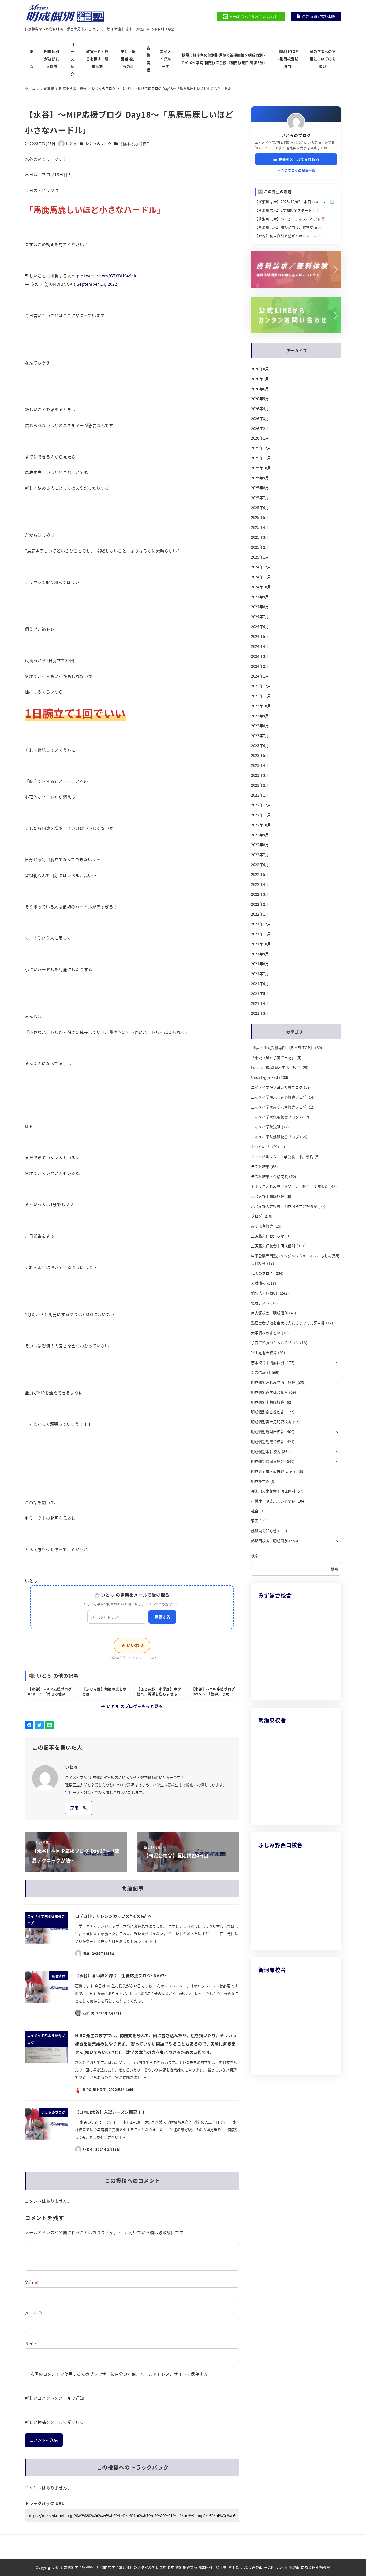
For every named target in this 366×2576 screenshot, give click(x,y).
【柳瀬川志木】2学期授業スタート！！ (287, 210)
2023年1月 (260, 795)
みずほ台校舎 (262, 1226)
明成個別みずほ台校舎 (270, 1392)
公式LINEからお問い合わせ (254, 16)
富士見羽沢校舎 (264, 1353)
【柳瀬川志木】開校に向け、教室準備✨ (288, 227)
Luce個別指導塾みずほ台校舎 (276, 1067)
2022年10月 (261, 825)
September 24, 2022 (97, 284)
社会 (255, 1511)
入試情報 (258, 1283)
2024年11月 (261, 577)
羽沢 (255, 1521)
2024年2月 (260, 666)
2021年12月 (261, 924)
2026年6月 (260, 389)
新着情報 (258, 1372)
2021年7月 (260, 974)
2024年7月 (260, 617)
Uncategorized (265, 1077)
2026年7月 (260, 379)
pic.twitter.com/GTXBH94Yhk (107, 276)
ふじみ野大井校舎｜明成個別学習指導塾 (284, 1206)
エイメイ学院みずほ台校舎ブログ (279, 1107)
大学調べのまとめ (266, 1333)
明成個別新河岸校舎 (268, 1432)
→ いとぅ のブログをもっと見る (132, 1706)
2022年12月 (261, 805)
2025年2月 (260, 547)
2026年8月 (260, 369)
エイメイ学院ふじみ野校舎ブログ (279, 1097)
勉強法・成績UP (265, 1293)
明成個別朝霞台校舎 (268, 1442)
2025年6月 (260, 508)
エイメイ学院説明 (266, 1127)
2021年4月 (260, 1003)
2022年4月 (260, 884)
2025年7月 (260, 498)
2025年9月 (260, 478)
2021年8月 (260, 964)
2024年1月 (260, 676)
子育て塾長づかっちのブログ (275, 1343)
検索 (255, 1555)
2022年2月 (260, 904)
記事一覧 (79, 1808)
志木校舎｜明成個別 (268, 1363)
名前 (32, 2282)
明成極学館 (260, 1481)
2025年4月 (260, 527)
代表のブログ (262, 1273)
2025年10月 (261, 468)
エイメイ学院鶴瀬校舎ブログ (275, 1137)
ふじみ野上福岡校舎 (268, 1196)
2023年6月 (260, 746)
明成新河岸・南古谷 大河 (272, 1471)
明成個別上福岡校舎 (268, 1402)
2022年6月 (260, 865)
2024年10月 (261, 587)
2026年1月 (260, 438)
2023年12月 (261, 686)
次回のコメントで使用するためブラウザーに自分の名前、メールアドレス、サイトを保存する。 (121, 2374)
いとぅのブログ (99, 144)
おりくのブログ (264, 1147)
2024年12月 (261, 567)
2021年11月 (261, 934)
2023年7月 (260, 736)
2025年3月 (260, 537)
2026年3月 (260, 419)
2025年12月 (261, 448)
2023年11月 (261, 696)
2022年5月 (260, 874)
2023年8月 (260, 726)
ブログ (257, 1216)
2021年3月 (260, 1013)
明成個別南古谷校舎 (268, 1412)
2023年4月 (260, 765)
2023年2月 (260, 785)
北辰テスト (260, 1303)
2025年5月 (260, 517)
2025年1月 (260, 557)
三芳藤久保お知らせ (268, 1236)
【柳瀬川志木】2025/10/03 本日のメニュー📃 (295, 202)
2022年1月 (260, 914)
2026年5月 (260, 399)
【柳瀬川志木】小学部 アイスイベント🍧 (290, 219)
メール (34, 2313)
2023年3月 (260, 775)
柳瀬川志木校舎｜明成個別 (273, 1491)
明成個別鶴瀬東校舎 (268, 1461)
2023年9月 (260, 716)
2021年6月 (260, 984)
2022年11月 (261, 815)
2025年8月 (260, 488)
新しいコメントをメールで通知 (55, 2398)
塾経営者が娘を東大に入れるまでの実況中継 (288, 1323)
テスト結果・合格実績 (270, 1177)
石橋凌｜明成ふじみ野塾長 (273, 1501)
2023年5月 (260, 755)
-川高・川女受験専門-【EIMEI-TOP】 (283, 1048)
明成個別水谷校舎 (135, 144)
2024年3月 (260, 656)
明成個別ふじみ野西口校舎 (273, 1382)
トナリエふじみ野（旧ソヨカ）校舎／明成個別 (290, 1186)
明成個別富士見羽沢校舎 (271, 1422)
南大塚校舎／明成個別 (270, 1313)
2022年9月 (260, 835)
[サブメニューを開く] (337, 1362)
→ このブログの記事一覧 (296, 170)
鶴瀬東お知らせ (264, 1531)
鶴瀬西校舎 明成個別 (270, 1541)
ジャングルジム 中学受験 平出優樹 (282, 1157)
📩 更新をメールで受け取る (296, 159)
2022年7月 (260, 855)
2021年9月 (260, 954)
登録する (162, 1617)
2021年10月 (261, 944)
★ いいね (132, 1645)
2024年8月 (260, 607)
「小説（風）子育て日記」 (273, 1057)
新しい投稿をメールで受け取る (55, 2422)
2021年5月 (260, 993)
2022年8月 (260, 845)
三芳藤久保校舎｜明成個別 (273, 1246)
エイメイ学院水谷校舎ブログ (275, 1117)
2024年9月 (260, 597)
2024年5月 (260, 636)
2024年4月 (260, 646)
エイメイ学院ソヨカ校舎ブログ (277, 1087)
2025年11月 (261, 458)
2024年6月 (260, 627)
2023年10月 (261, 706)
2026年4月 (260, 409)
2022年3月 (260, 894)
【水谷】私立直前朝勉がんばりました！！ (290, 236)
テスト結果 (260, 1167)
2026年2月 (260, 428)
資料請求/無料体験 (319, 16)
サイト (31, 2343)
